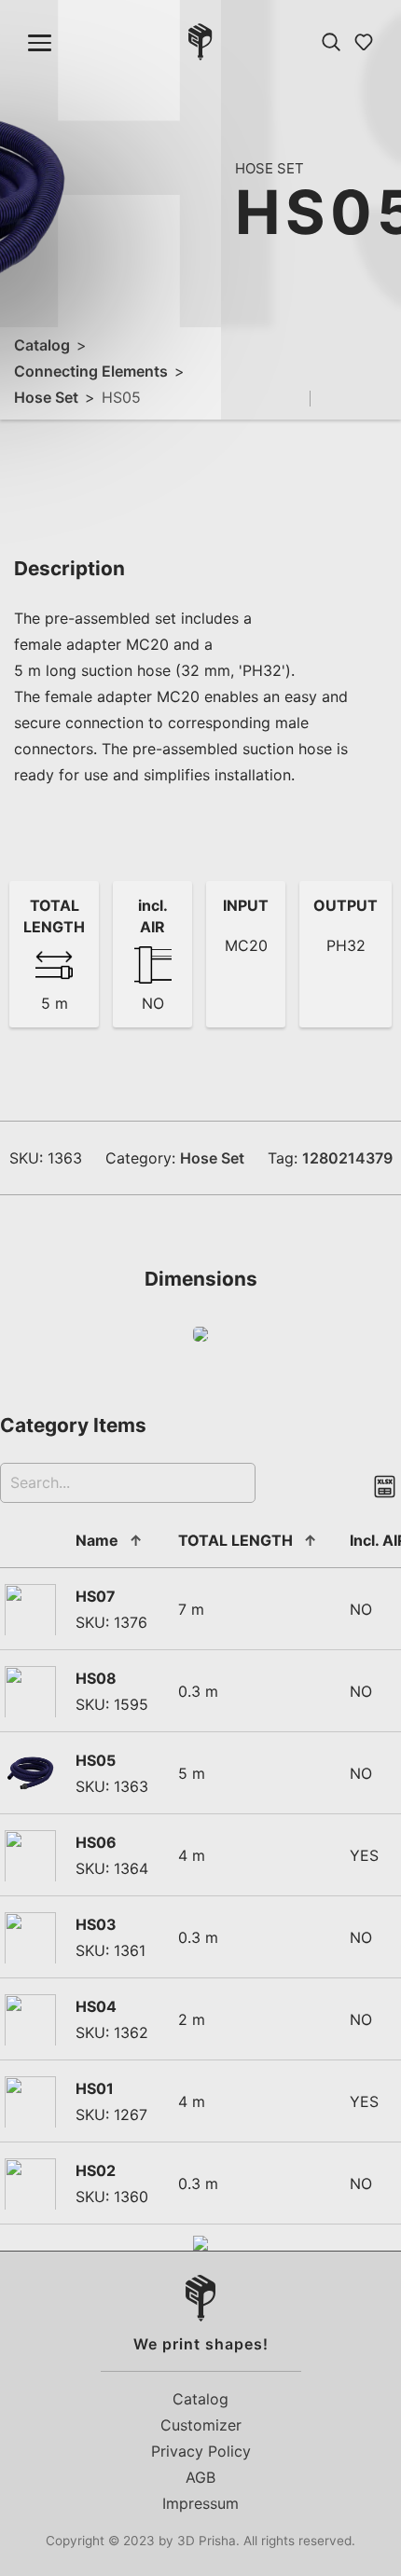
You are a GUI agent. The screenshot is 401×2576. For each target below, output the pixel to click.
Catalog (42, 345)
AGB (200, 2477)
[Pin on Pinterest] (385, 399)
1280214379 (347, 1158)
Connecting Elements (91, 371)
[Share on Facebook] (331, 399)
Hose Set (46, 397)
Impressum (200, 2503)
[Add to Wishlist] (294, 399)
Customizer (201, 2425)
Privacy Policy (201, 2451)
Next (197, 210)
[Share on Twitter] (358, 399)
